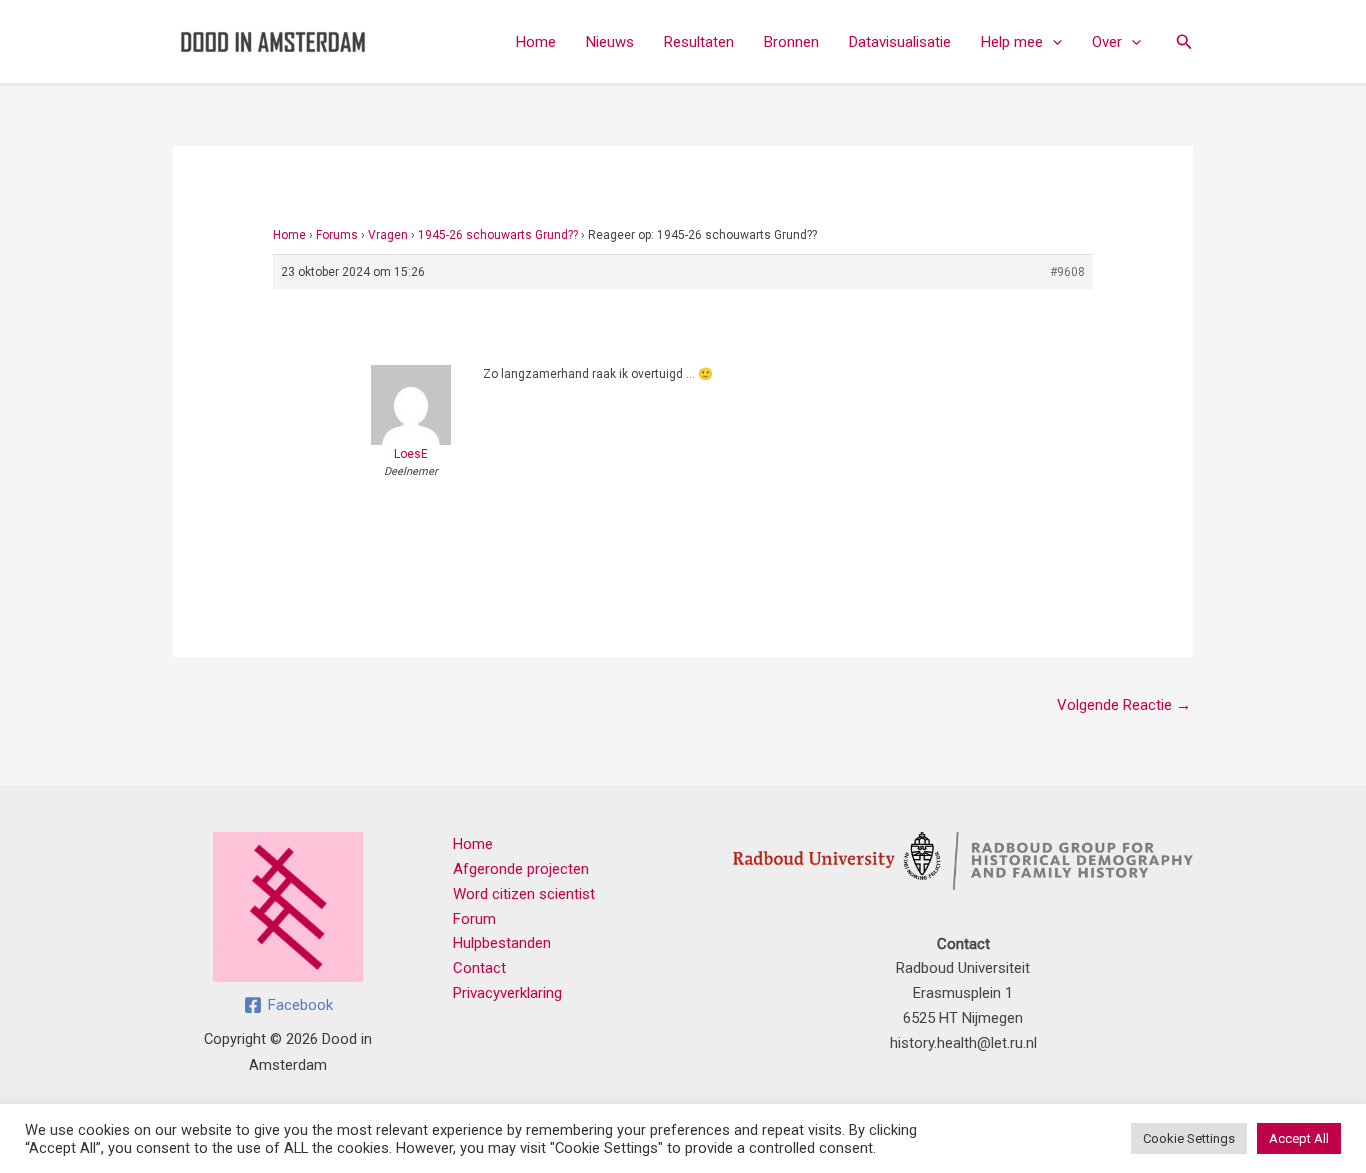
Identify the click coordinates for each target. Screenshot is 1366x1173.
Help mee (1012, 42)
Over (1107, 42)
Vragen (388, 235)
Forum (474, 919)
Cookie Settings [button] (1189, 1138)
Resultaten (699, 42)
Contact (479, 968)
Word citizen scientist (524, 894)
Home (536, 42)
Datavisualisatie (900, 42)
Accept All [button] (1299, 1138)
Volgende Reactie (1124, 705)
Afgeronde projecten (521, 869)
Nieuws (610, 42)
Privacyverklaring (507, 993)
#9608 (1067, 272)
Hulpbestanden (502, 943)
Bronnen (791, 42)
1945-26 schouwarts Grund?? (498, 235)
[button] (1052, 42)
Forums (337, 235)
